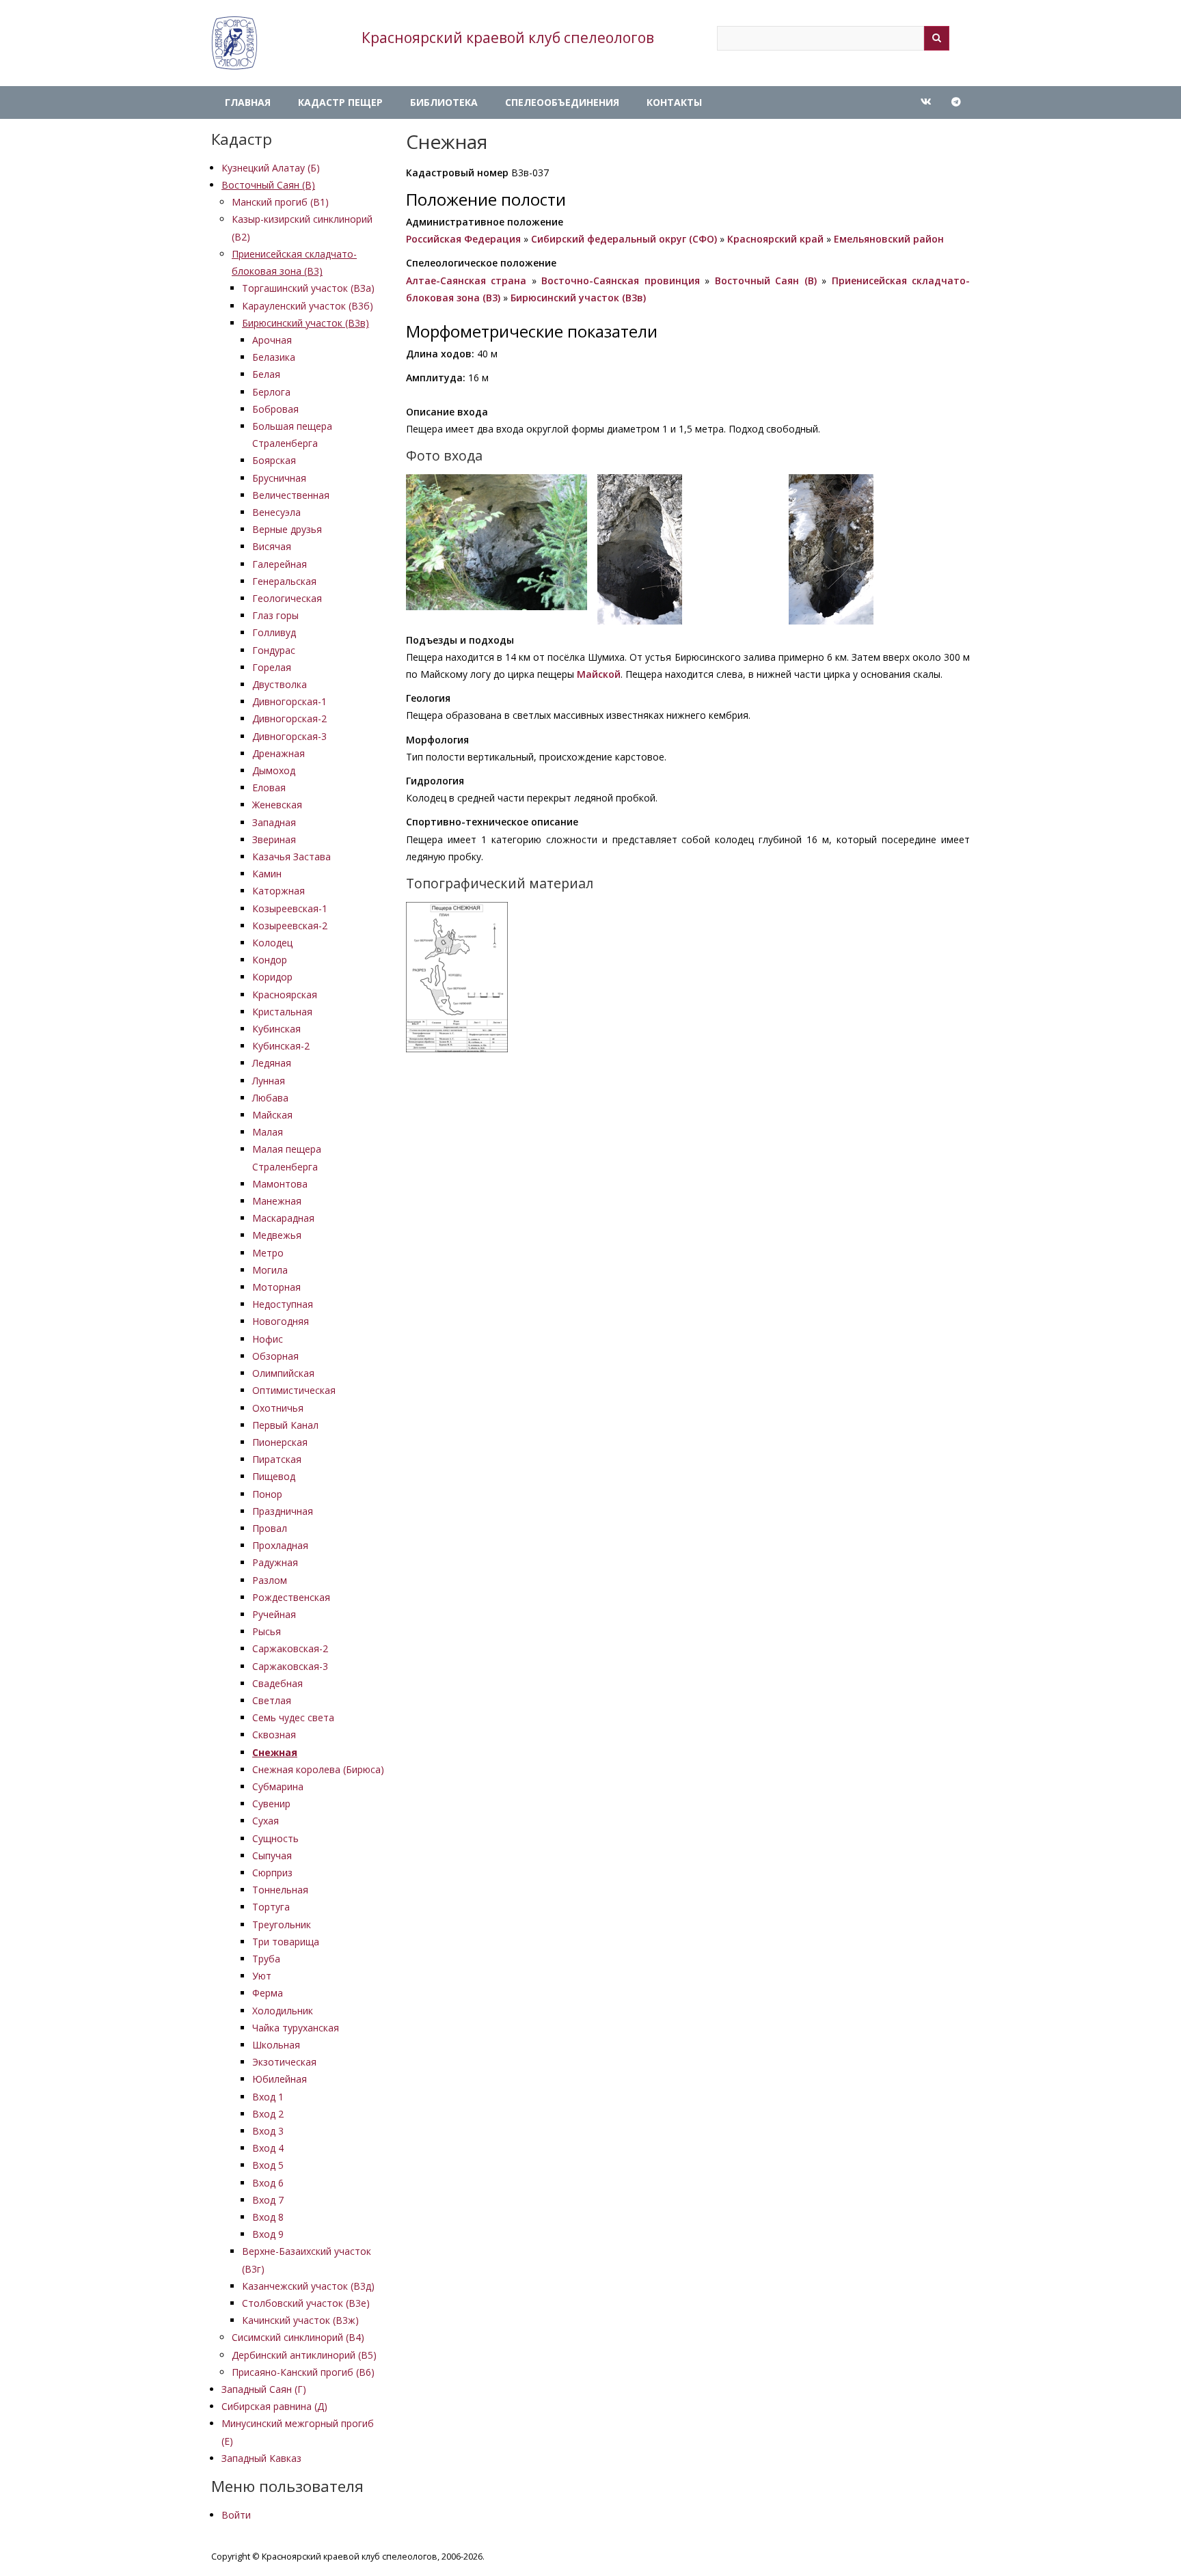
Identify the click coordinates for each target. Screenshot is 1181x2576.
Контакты (674, 102)
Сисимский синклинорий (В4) (298, 2337)
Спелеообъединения (562, 102)
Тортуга (271, 1907)
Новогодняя (281, 1321)
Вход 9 (268, 2234)
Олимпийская (283, 1373)
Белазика (274, 357)
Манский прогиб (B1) (280, 202)
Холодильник (283, 2011)
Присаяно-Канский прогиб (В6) (303, 2372)
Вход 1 (268, 2097)
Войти (236, 2515)
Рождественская (291, 1597)
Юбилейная (280, 2079)
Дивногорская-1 (289, 701)
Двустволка (280, 684)
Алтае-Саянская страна (466, 280)
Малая (268, 1132)
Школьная (276, 2045)
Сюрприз (272, 1873)
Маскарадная (283, 1218)
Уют (262, 1976)
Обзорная (275, 1356)
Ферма (268, 1993)
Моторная (276, 1287)
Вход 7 (268, 2200)
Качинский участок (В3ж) (300, 2320)
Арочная (272, 340)
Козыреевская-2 (290, 926)
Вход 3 (268, 2131)
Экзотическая (284, 2062)
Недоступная (283, 1304)
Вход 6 (268, 2183)
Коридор (272, 977)
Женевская (277, 805)
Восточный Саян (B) (268, 185)
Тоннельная (280, 1890)
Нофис (268, 1339)
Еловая (269, 787)
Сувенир (271, 1804)
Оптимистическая (294, 1390)
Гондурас (274, 650)
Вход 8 (268, 2217)
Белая (266, 374)
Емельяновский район (889, 239)
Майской (599, 674)
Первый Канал (285, 1425)
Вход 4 (268, 2148)
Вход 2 (268, 2114)
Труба (266, 1959)
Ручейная (274, 1614)
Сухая (266, 1821)
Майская (272, 1115)
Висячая (272, 546)
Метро (268, 1253)
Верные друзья (287, 529)
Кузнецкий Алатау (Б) (271, 168)
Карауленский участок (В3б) (308, 306)
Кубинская (276, 1029)
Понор (267, 1494)
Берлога (271, 392)
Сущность (275, 1838)
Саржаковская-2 (290, 1648)
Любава (270, 1098)
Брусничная (279, 478)
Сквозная (274, 1735)
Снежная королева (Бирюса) (318, 1769)
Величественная (291, 495)
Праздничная (283, 1511)
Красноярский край (775, 239)
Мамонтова (280, 1184)
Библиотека (444, 102)
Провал (270, 1528)
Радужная (275, 1562)
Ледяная (272, 1063)
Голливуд (274, 632)
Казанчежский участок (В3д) (308, 2286)
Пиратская (277, 1459)
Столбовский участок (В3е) (306, 2303)
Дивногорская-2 (289, 718)
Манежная (277, 1201)
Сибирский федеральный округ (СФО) (624, 239)
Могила (270, 1270)
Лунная (269, 1081)
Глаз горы (275, 615)
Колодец (272, 943)
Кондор (270, 960)
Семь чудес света (293, 1717)
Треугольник (282, 1924)
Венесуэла (276, 512)
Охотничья (278, 1408)
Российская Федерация (463, 239)
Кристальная (282, 1012)
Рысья (267, 1631)
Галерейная (280, 564)
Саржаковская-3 (290, 1666)
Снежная (275, 1752)
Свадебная (277, 1683)
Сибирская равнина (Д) (274, 2406)
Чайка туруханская (296, 2028)
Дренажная (279, 753)
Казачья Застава (291, 857)
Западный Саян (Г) (264, 2389)
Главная (248, 102)
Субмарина (278, 1786)
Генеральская (284, 581)
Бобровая (275, 409)
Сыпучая (272, 1855)
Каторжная (279, 891)
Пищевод (274, 1476)
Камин (267, 874)
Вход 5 (268, 2165)
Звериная (274, 839)
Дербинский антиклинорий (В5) (304, 2355)
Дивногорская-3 (289, 736)
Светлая (272, 1700)
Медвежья (277, 1235)
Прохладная (280, 1545)
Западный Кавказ (261, 2458)
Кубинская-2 (281, 1046)
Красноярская (285, 995)
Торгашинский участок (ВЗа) (308, 288)
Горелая (272, 667)
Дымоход (274, 770)
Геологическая (287, 598)
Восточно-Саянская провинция (620, 280)
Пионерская (280, 1442)
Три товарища (286, 1942)
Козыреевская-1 (290, 908)
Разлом (270, 1580)
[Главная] (234, 43)
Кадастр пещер (340, 102)
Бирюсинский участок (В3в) (306, 323)
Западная (274, 822)
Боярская (274, 460)
